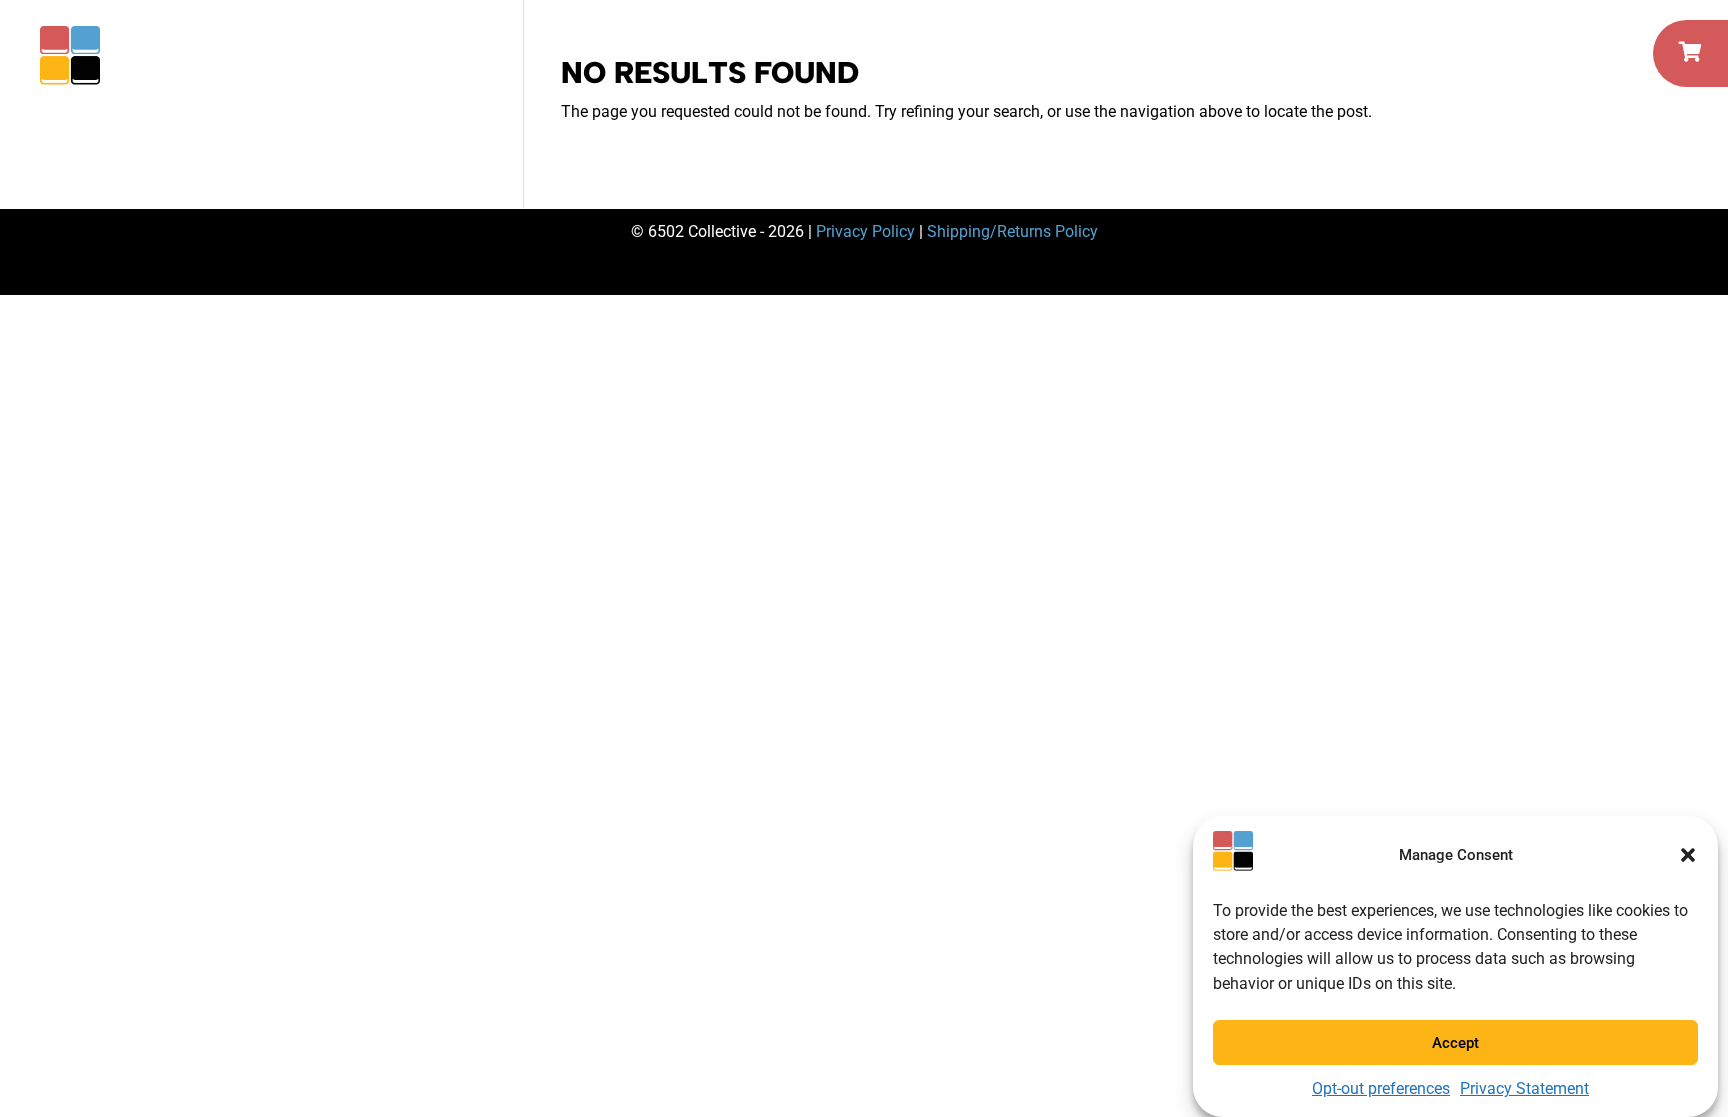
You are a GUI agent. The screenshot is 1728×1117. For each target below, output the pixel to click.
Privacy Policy (865, 231)
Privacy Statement (1524, 1088)
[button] (1688, 855)
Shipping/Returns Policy (1012, 231)
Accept (1455, 1042)
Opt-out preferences (1381, 1088)
